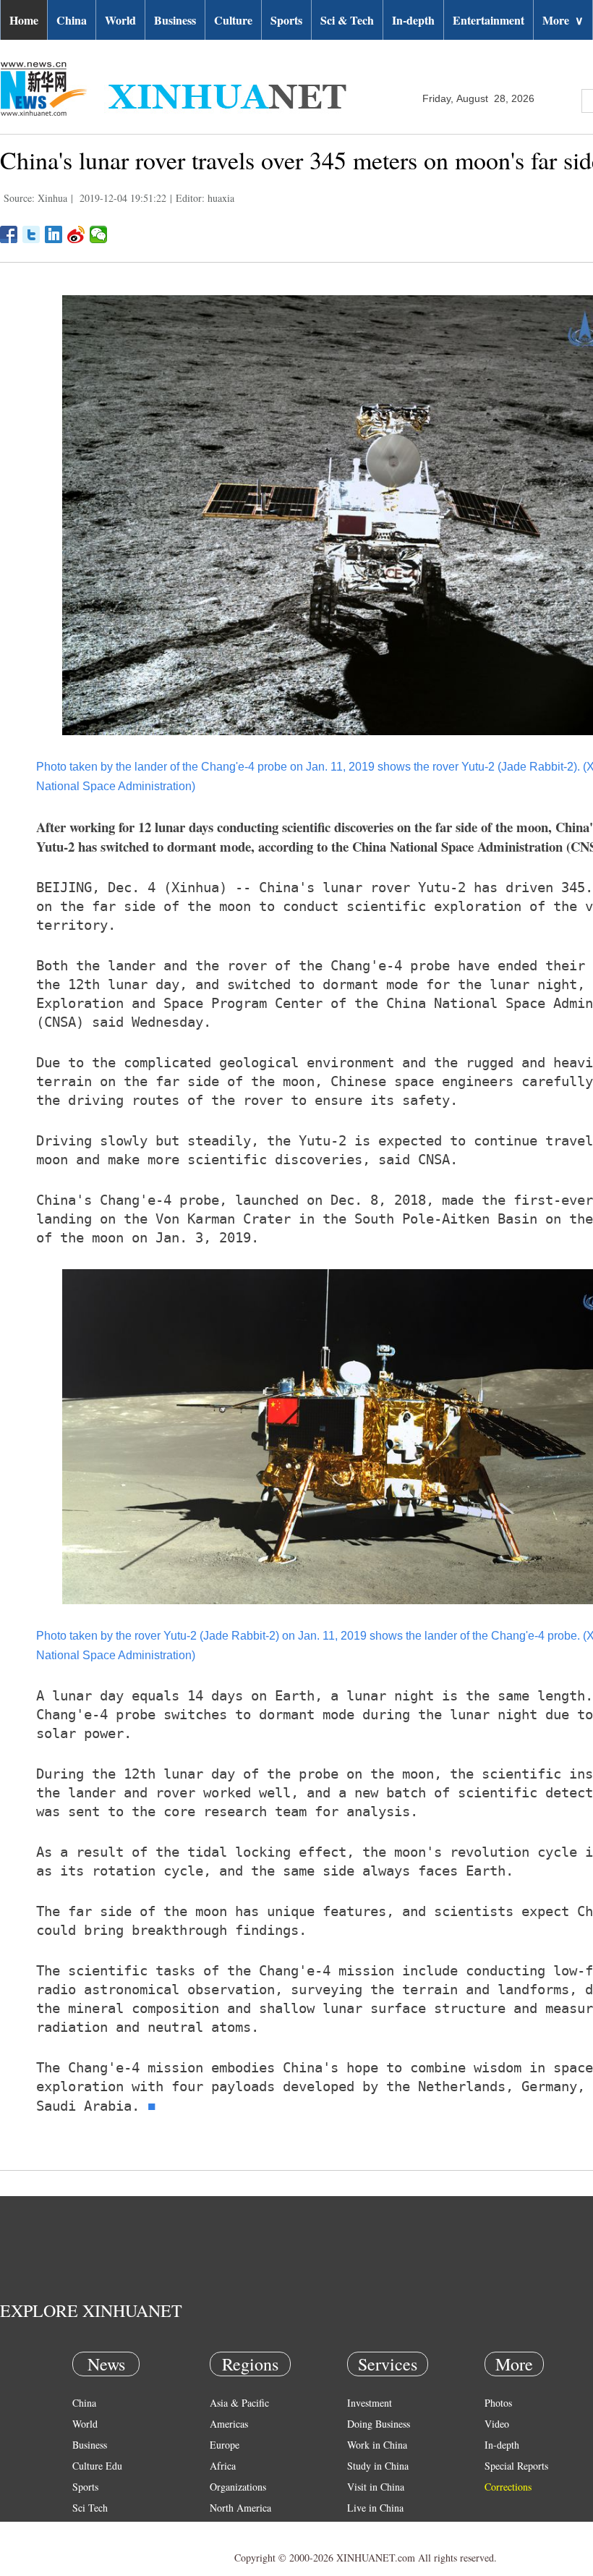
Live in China (375, 2508)
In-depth (413, 20)
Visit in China (376, 2487)
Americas (229, 2424)
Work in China (377, 2445)
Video (497, 2424)
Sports (286, 20)
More (563, 20)
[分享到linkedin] (54, 234)
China (72, 20)
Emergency (370, 2529)
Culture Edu (97, 2466)
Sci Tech (90, 2508)
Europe (225, 2445)
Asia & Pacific (239, 2403)
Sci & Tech (347, 20)
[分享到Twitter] (31, 234)
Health (86, 2529)
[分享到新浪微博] (76, 234)
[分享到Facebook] (9, 234)
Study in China (378, 2466)
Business (175, 20)
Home (24, 20)
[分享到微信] (99, 234)
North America (240, 2508)
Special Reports (516, 2466)
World (120, 20)
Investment (370, 2403)
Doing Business (379, 2424)
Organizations (238, 2487)
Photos (498, 2403)
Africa (223, 2466)
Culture (233, 20)
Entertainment (489, 20)
